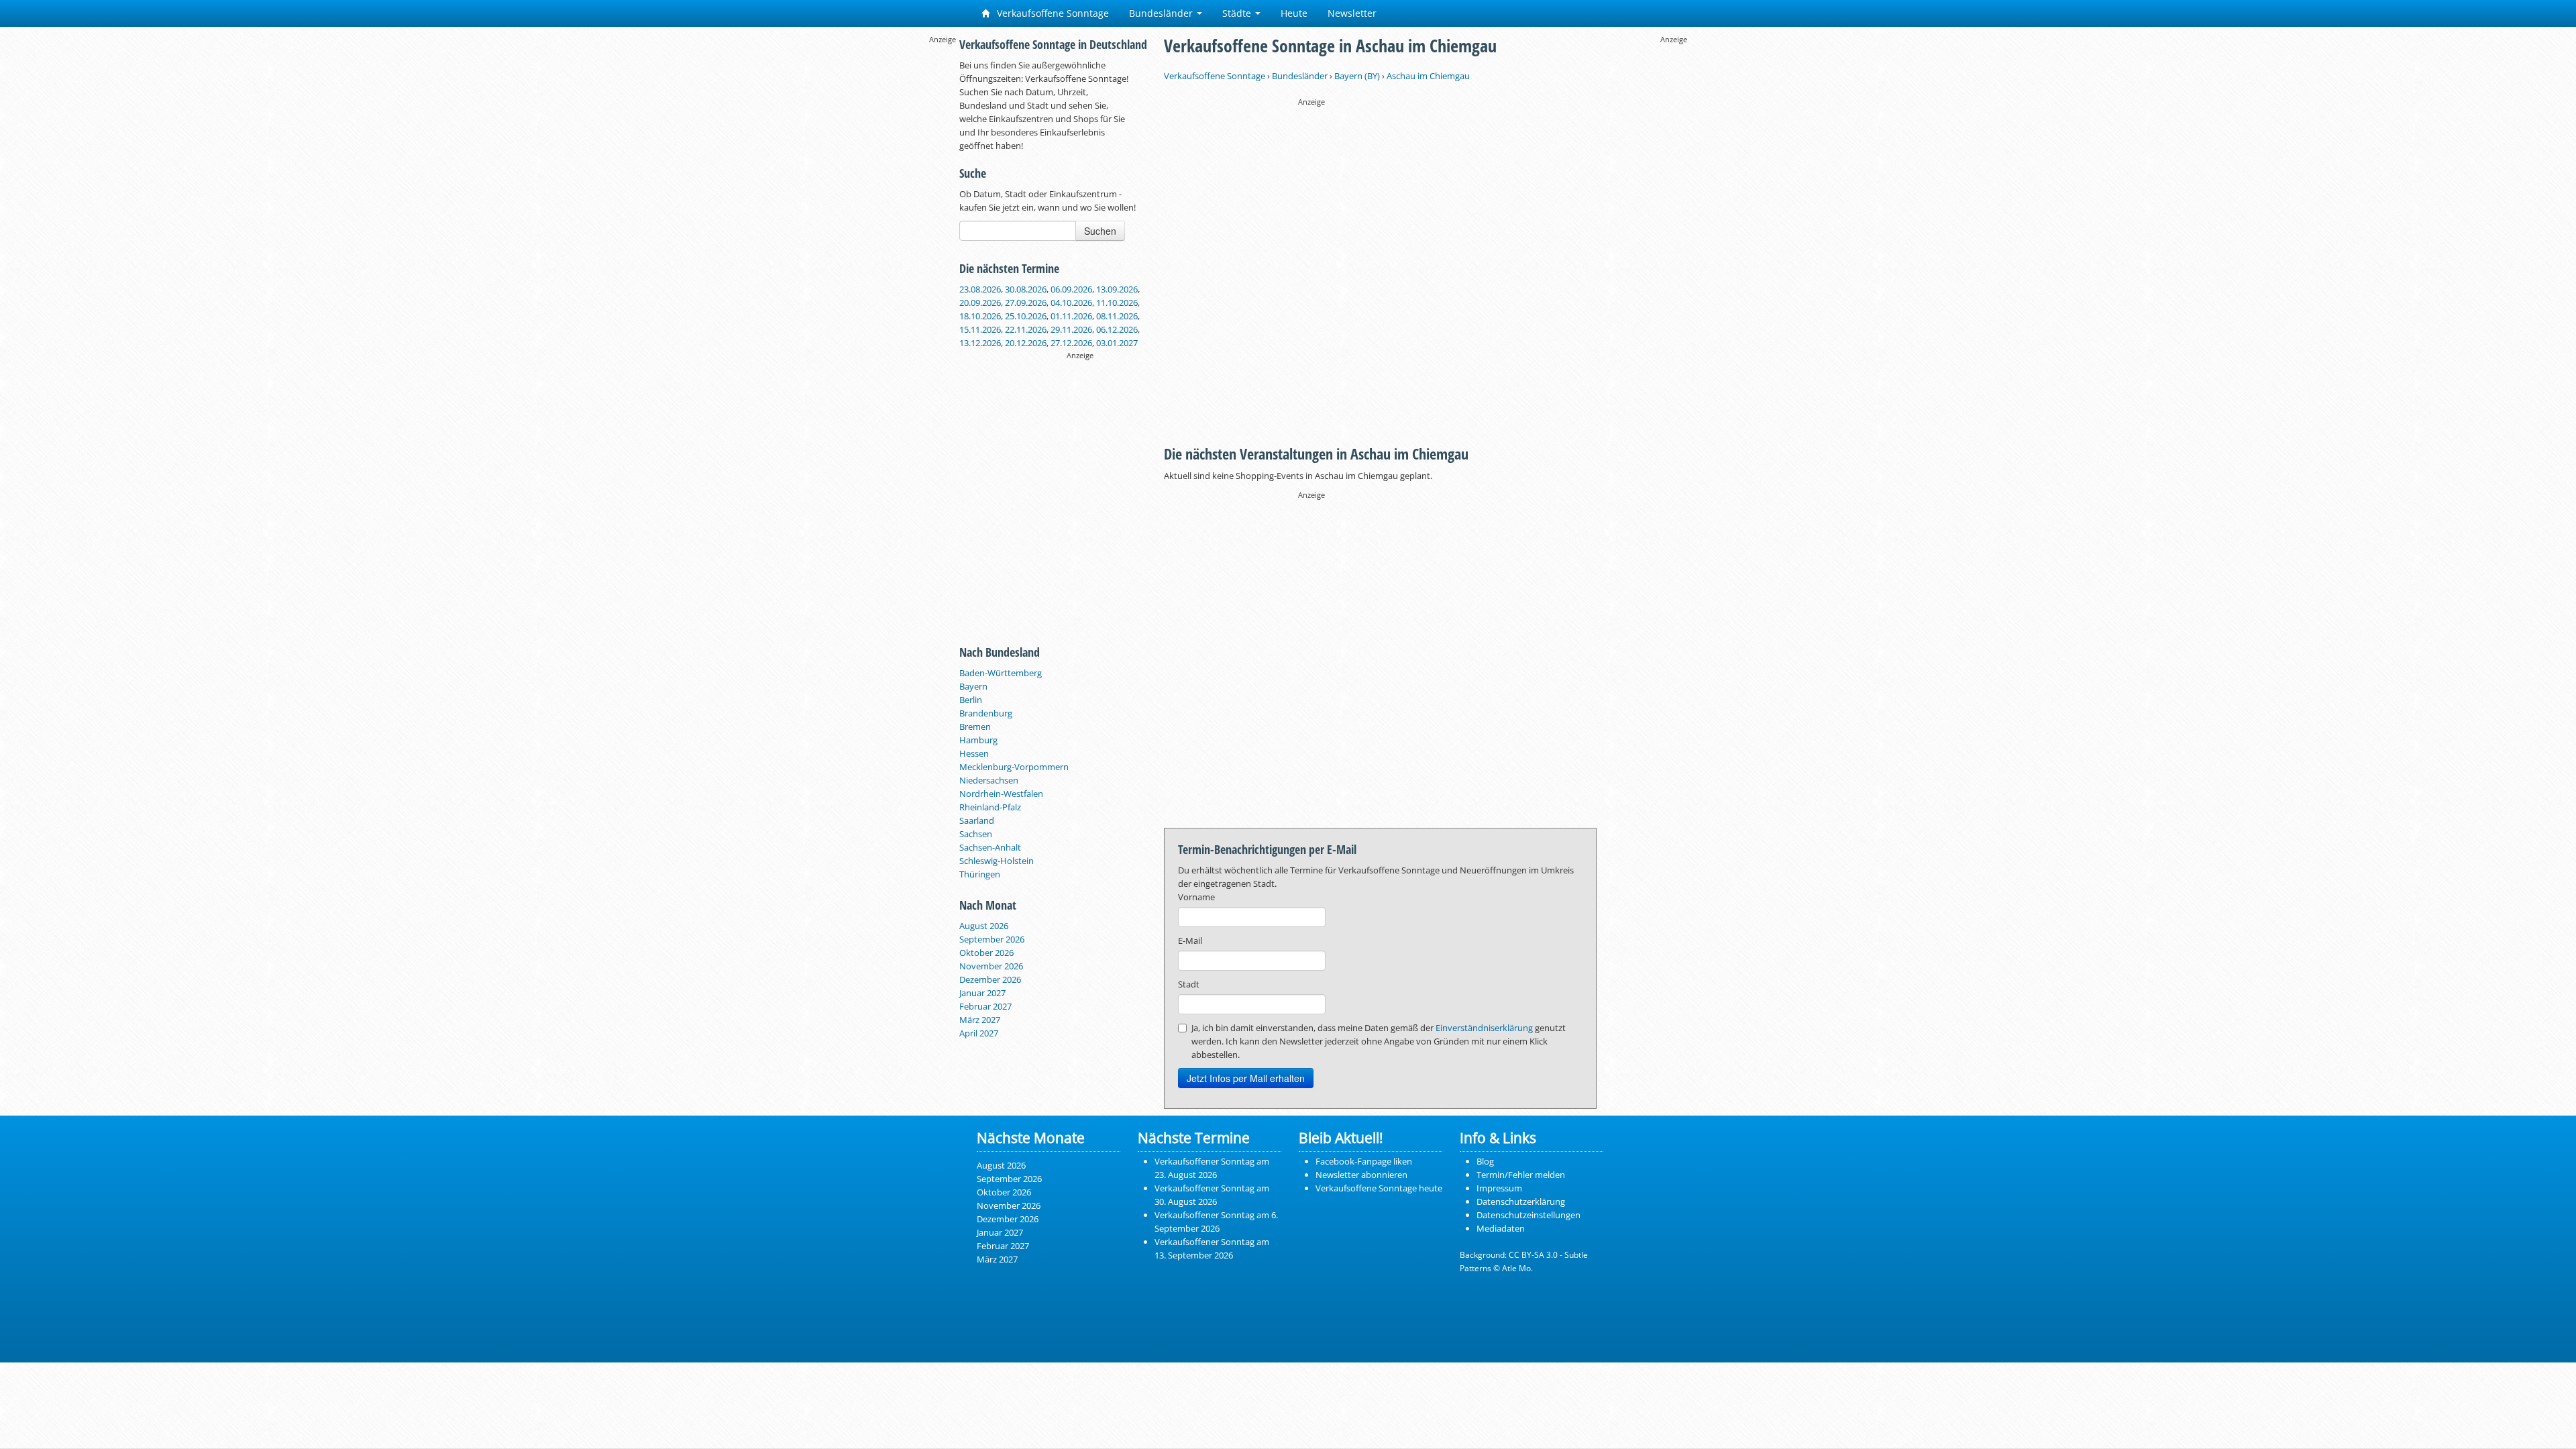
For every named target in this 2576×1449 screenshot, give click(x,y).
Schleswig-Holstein (997, 861)
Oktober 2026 (986, 953)
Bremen (975, 727)
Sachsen (976, 834)
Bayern (973, 686)
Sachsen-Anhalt (990, 847)
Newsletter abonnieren (1361, 1175)
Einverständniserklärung (1484, 1028)
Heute (1294, 13)
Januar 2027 (982, 993)
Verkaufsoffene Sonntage (1052, 13)
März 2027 (980, 1020)
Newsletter (1352, 13)
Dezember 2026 (990, 979)
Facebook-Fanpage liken (1364, 1161)
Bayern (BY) (1357, 76)
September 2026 (992, 939)
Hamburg (978, 740)
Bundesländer (1162, 13)
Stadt (1189, 984)
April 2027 (979, 1033)
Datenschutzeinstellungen (1528, 1215)
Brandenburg (986, 713)
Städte (1238, 13)
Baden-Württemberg (1001, 673)
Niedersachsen (989, 780)
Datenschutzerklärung (1521, 1201)
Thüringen (980, 874)
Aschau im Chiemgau (1428, 76)
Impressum (1499, 1188)
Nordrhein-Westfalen (1001, 794)
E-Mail (1190, 941)
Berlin (971, 700)
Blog (1485, 1161)
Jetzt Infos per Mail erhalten (1246, 1078)
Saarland (977, 820)
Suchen (1100, 231)
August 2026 (984, 926)
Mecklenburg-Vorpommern (1014, 767)
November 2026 (991, 966)
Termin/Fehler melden (1521, 1175)
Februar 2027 (985, 1006)
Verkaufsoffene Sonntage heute (1379, 1188)
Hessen (974, 753)
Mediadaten (1501, 1228)
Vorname (1196, 897)
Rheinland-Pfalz (990, 807)
